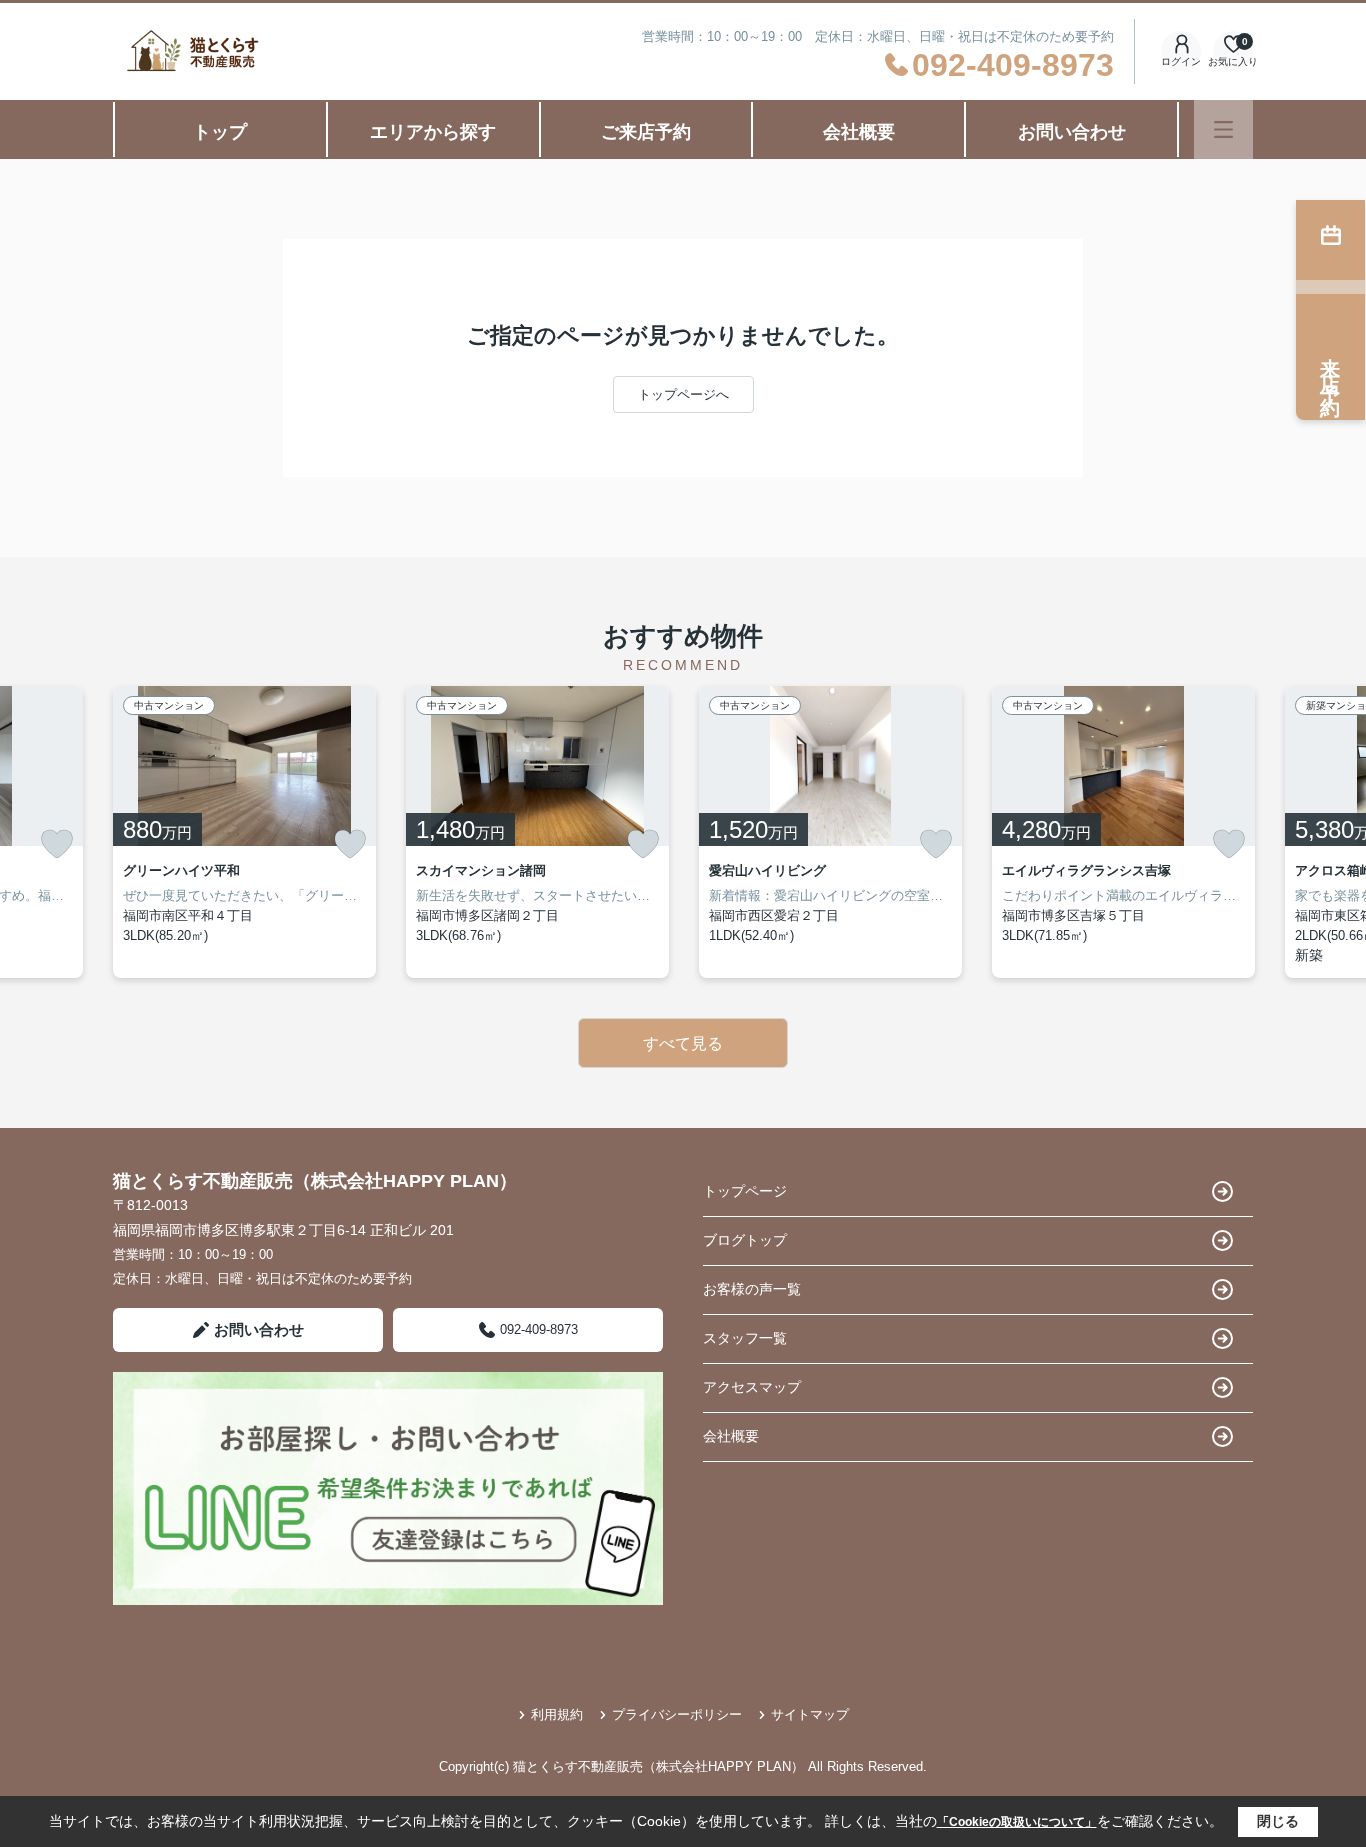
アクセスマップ (752, 1387)
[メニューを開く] (1223, 129)
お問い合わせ (1072, 132)
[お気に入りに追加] (57, 844)
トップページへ (683, 394)
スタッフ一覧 (745, 1338)
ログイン (1181, 61)
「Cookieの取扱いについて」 (1017, 1822)
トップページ (745, 1191)
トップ (220, 132)
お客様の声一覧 (752, 1289)
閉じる (1278, 1821)
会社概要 (859, 132)
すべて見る (683, 1043)
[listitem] (244, 832)
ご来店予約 (646, 132)
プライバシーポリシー (677, 1714)
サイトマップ (810, 1714)
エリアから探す (433, 132)
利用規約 (557, 1714)
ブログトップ (745, 1240)
